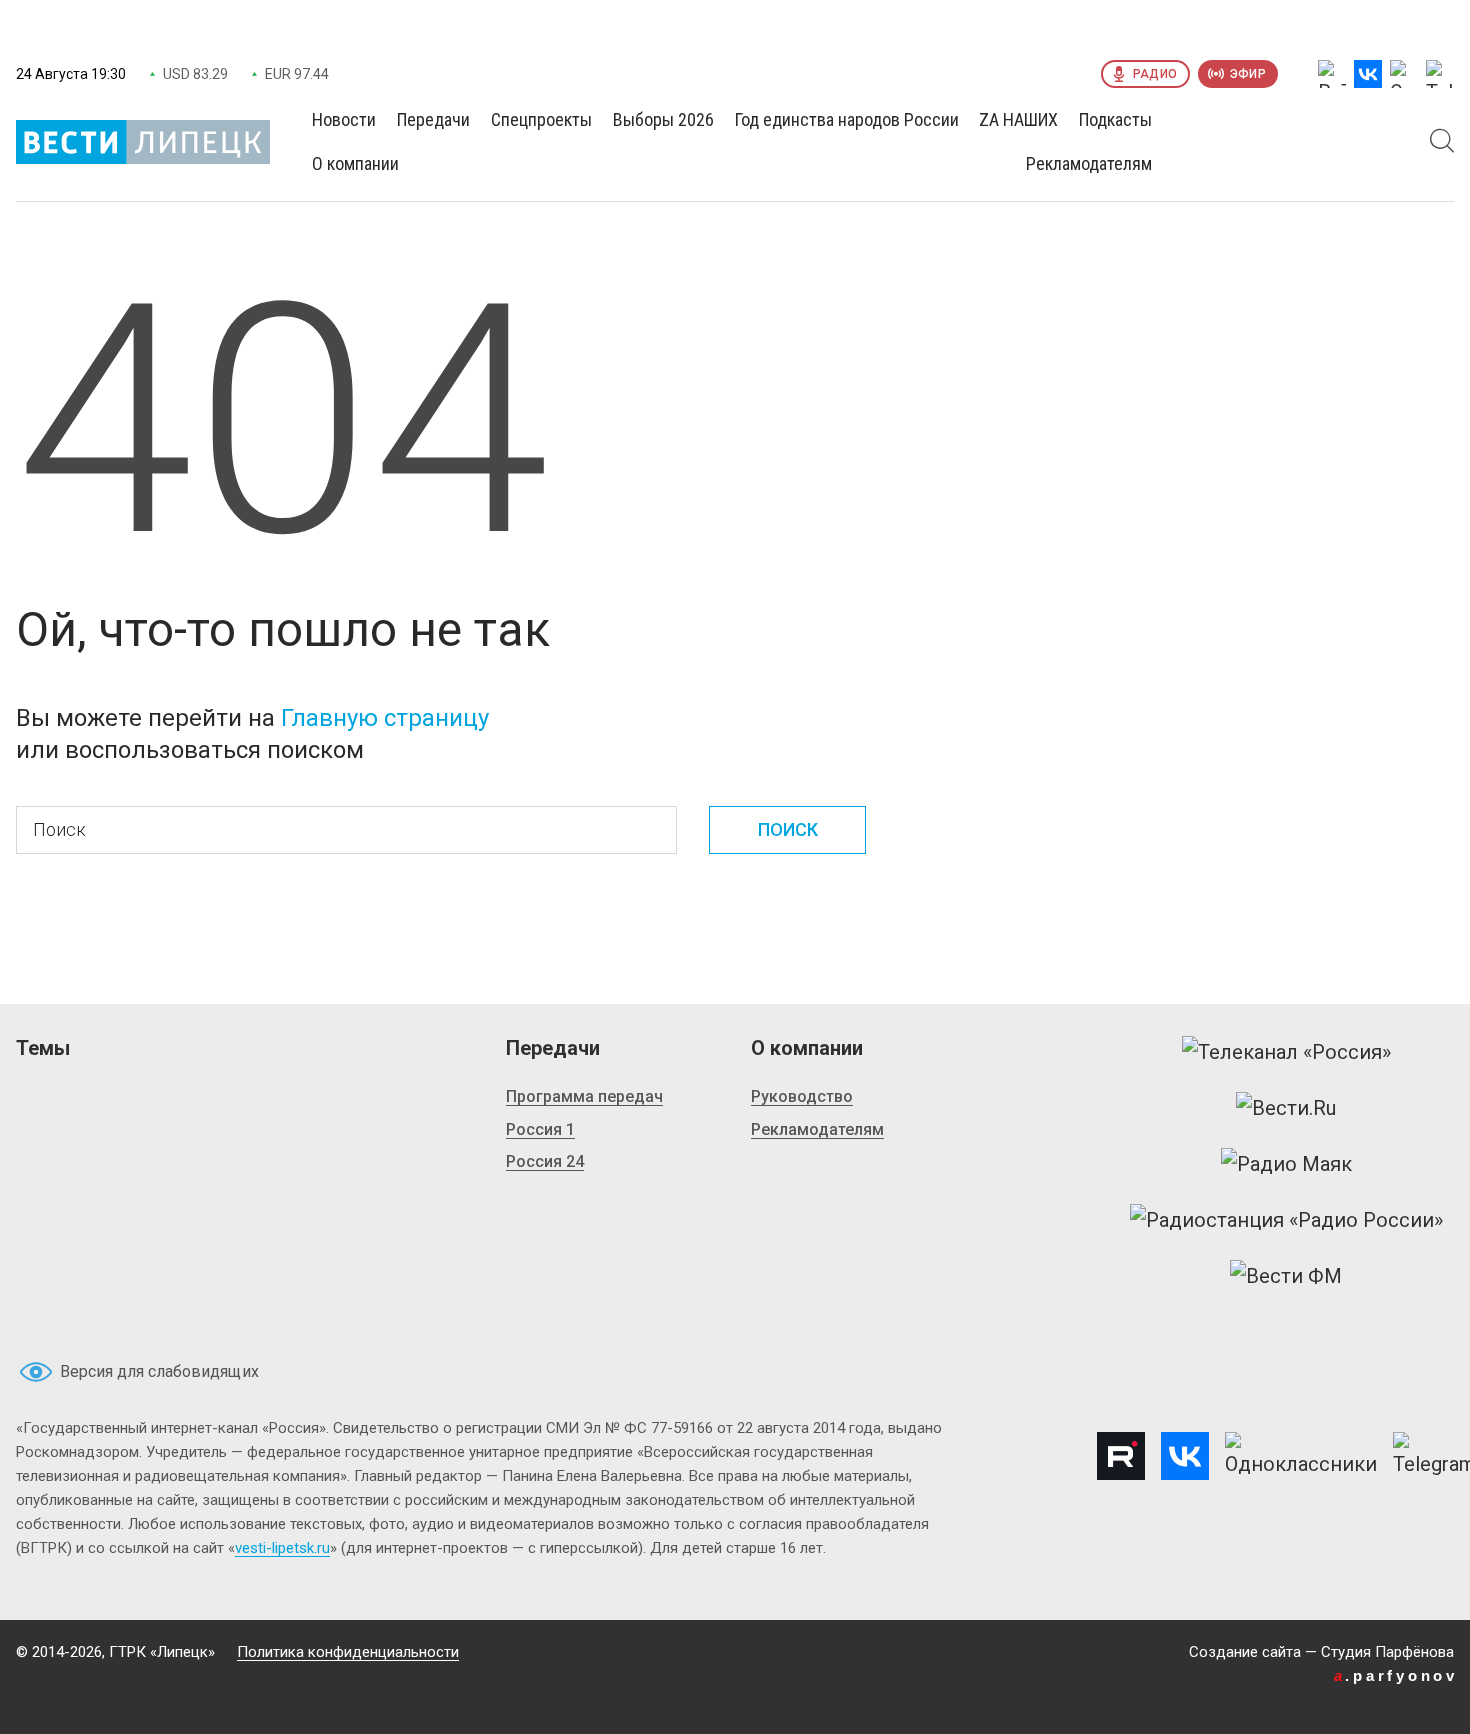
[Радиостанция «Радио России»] (1286, 1220)
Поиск (788, 829)
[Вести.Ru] (1286, 1108)
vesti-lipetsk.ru (282, 1548)
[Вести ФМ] (1286, 1276)
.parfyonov (1396, 1675)
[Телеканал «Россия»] (1286, 1052)
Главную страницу (385, 718)
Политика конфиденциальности (348, 1652)
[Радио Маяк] (1286, 1164)
